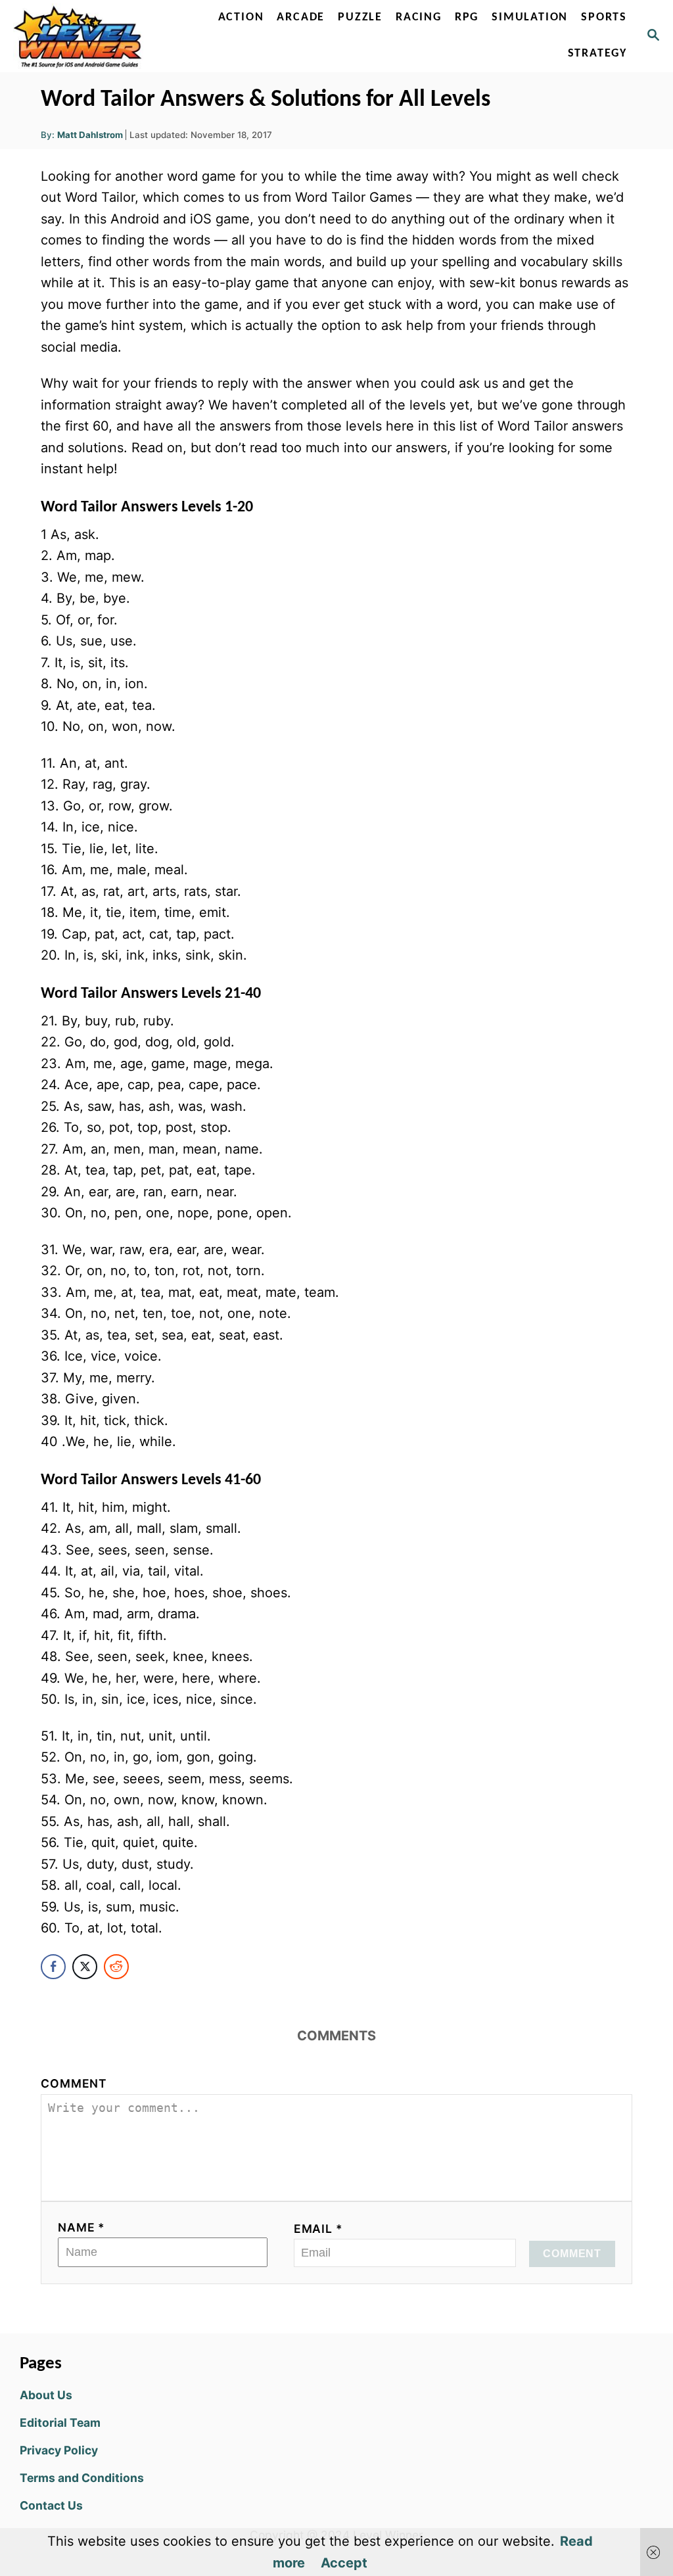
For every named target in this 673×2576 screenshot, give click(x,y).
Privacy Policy (59, 2450)
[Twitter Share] (85, 1967)
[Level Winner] (81, 36)
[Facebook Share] (53, 1967)
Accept (344, 2563)
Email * (318, 2229)
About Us (46, 2395)
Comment (74, 2083)
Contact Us (51, 2505)
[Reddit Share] (116, 1967)
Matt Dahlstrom (90, 135)
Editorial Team (60, 2423)
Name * (81, 2227)
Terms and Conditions (82, 2478)
